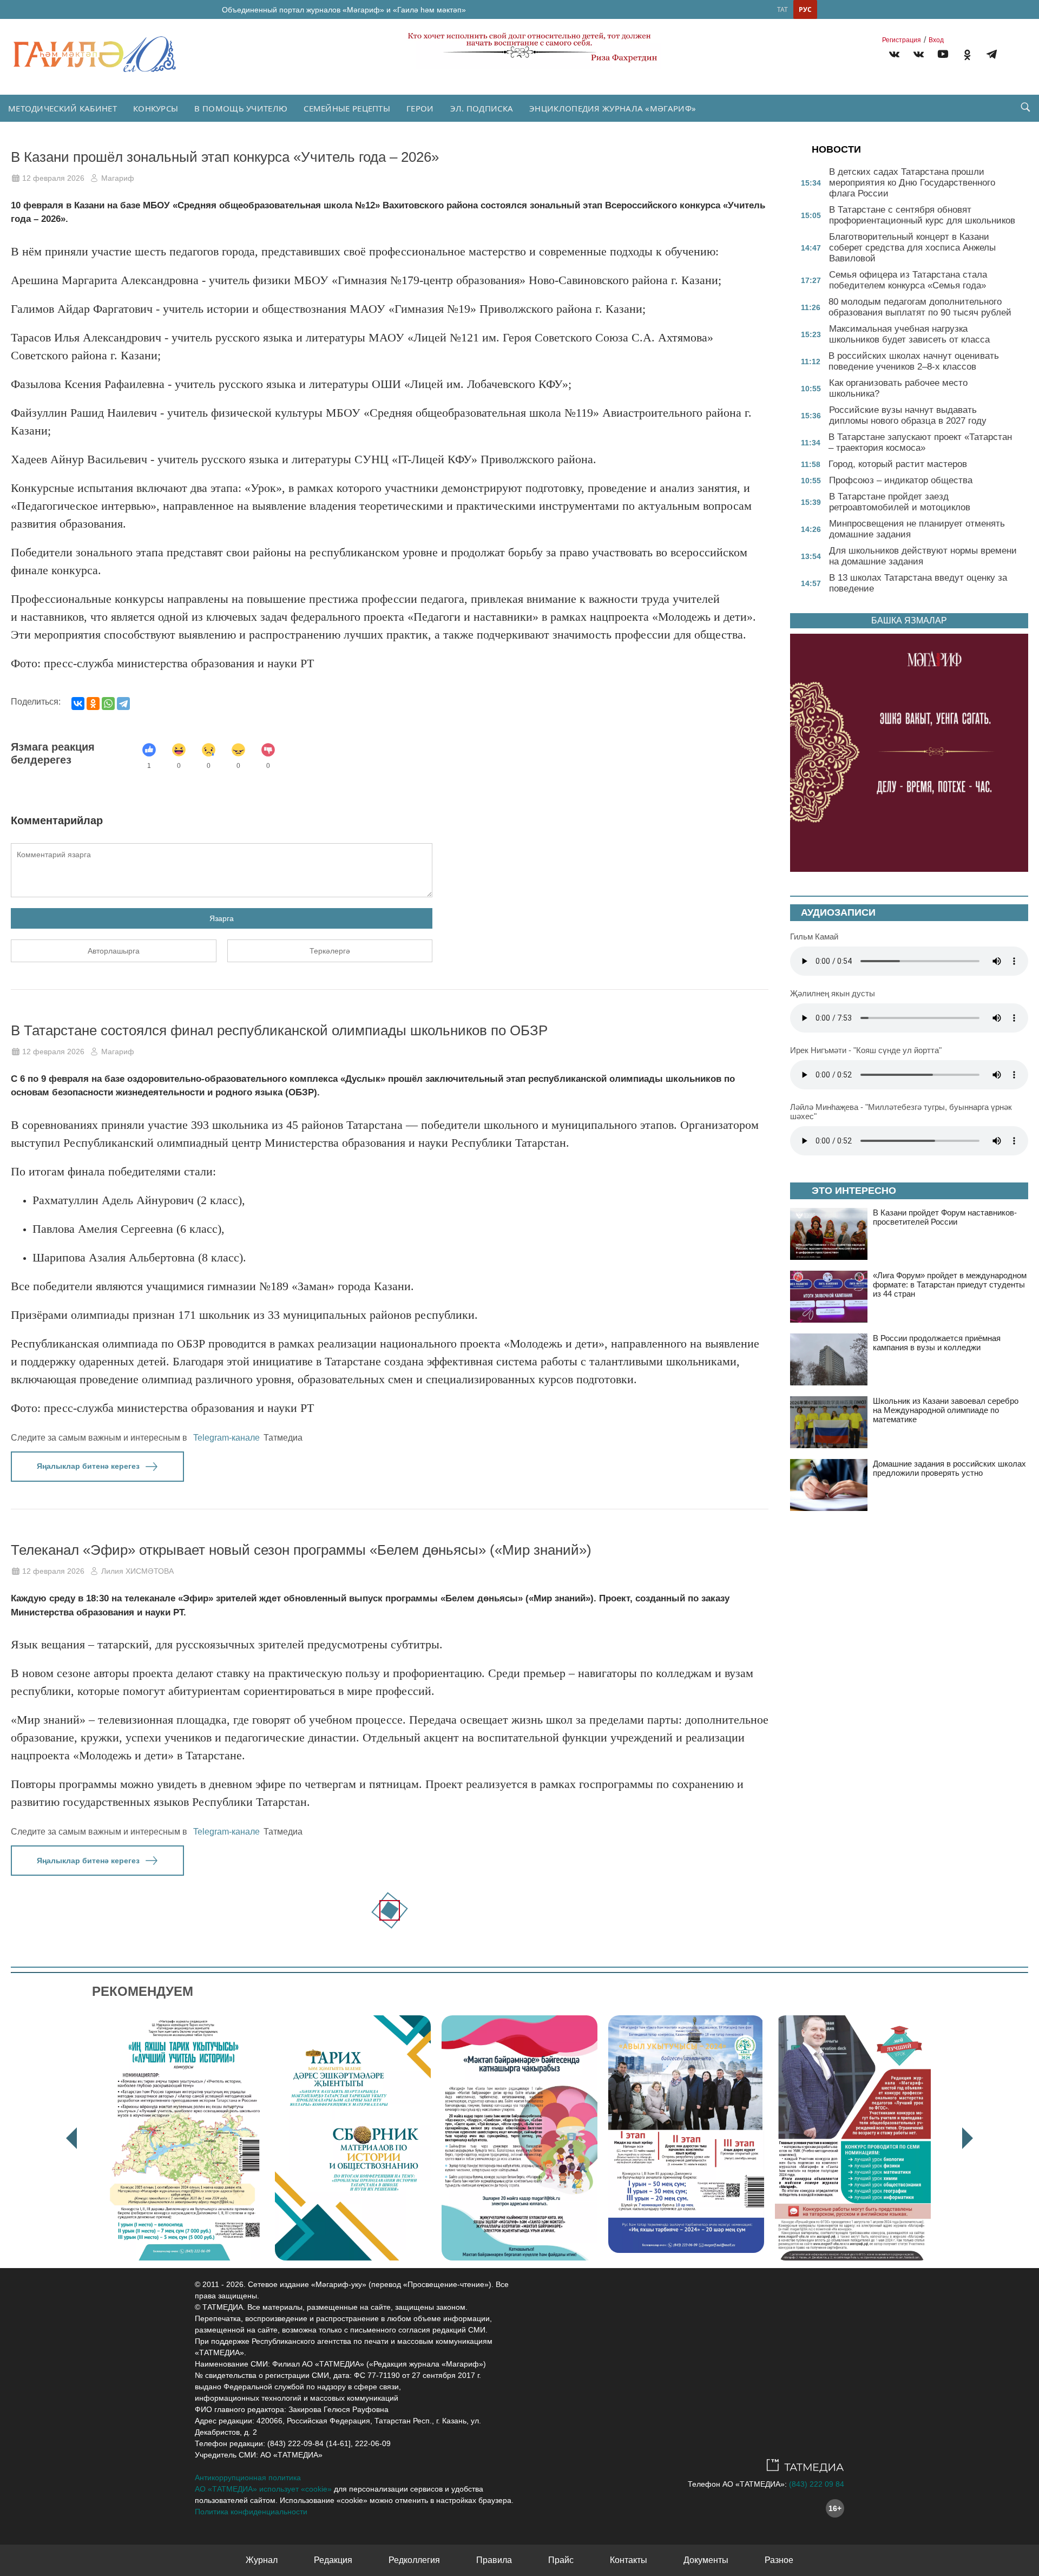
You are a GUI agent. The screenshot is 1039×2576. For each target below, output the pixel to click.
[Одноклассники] (93, 704)
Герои (420, 108)
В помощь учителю (241, 108)
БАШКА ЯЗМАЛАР (909, 620)
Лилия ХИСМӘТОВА (137, 1571)
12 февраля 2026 (53, 178)
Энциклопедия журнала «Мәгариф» (613, 108)
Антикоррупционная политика (248, 2478)
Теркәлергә (330, 951)
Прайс (561, 2560)
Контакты (629, 2560)
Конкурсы (156, 108)
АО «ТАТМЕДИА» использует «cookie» (263, 2489)
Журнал (262, 2560)
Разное (779, 2560)
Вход (936, 40)
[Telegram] (992, 56)
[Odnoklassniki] (967, 56)
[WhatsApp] (108, 704)
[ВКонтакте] (78, 704)
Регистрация (902, 40)
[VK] (894, 56)
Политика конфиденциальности (251, 2512)
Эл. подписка (482, 108)
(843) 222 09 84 (817, 2484)
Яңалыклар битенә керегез (88, 1466)
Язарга (222, 918)
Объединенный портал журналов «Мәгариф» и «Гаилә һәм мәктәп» (344, 10)
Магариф (118, 178)
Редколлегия (414, 2560)
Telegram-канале (226, 1438)
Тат (782, 9)
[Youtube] (943, 56)
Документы (706, 2560)
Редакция (333, 2560)
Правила (494, 2560)
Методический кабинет (63, 108)
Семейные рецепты (347, 108)
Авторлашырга (114, 951)
